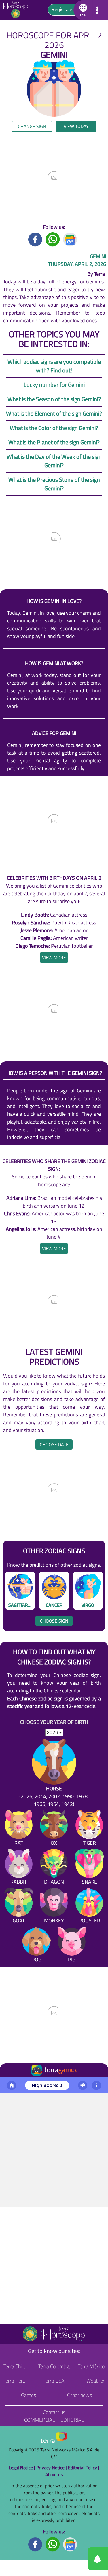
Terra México (91, 2366)
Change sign (32, 126)
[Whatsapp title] (53, 239)
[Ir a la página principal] (9, 2084)
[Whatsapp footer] (53, 2544)
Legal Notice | (22, 2468)
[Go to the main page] (17, 10)
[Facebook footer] (35, 2544)
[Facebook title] (35, 239)
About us (54, 2474)
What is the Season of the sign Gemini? (54, 399)
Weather (95, 2381)
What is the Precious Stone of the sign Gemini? (54, 484)
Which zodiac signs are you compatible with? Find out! (54, 366)
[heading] (54, 957)
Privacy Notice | (52, 2468)
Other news (79, 2395)
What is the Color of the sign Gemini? (54, 428)
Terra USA (54, 2381)
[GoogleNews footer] (70, 2544)
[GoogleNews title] (70, 239)
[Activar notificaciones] (72, 2559)
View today (76, 126)
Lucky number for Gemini (54, 385)
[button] (82, 10)
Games (29, 2395)
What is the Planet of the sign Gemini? (54, 442)
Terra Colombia (54, 2366)
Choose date (54, 1444)
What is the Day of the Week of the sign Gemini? (54, 461)
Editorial (72, 2420)
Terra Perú (14, 2381)
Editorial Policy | (84, 2468)
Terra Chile (14, 2366)
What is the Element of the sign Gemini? (54, 413)
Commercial (40, 2420)
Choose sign (54, 1621)
